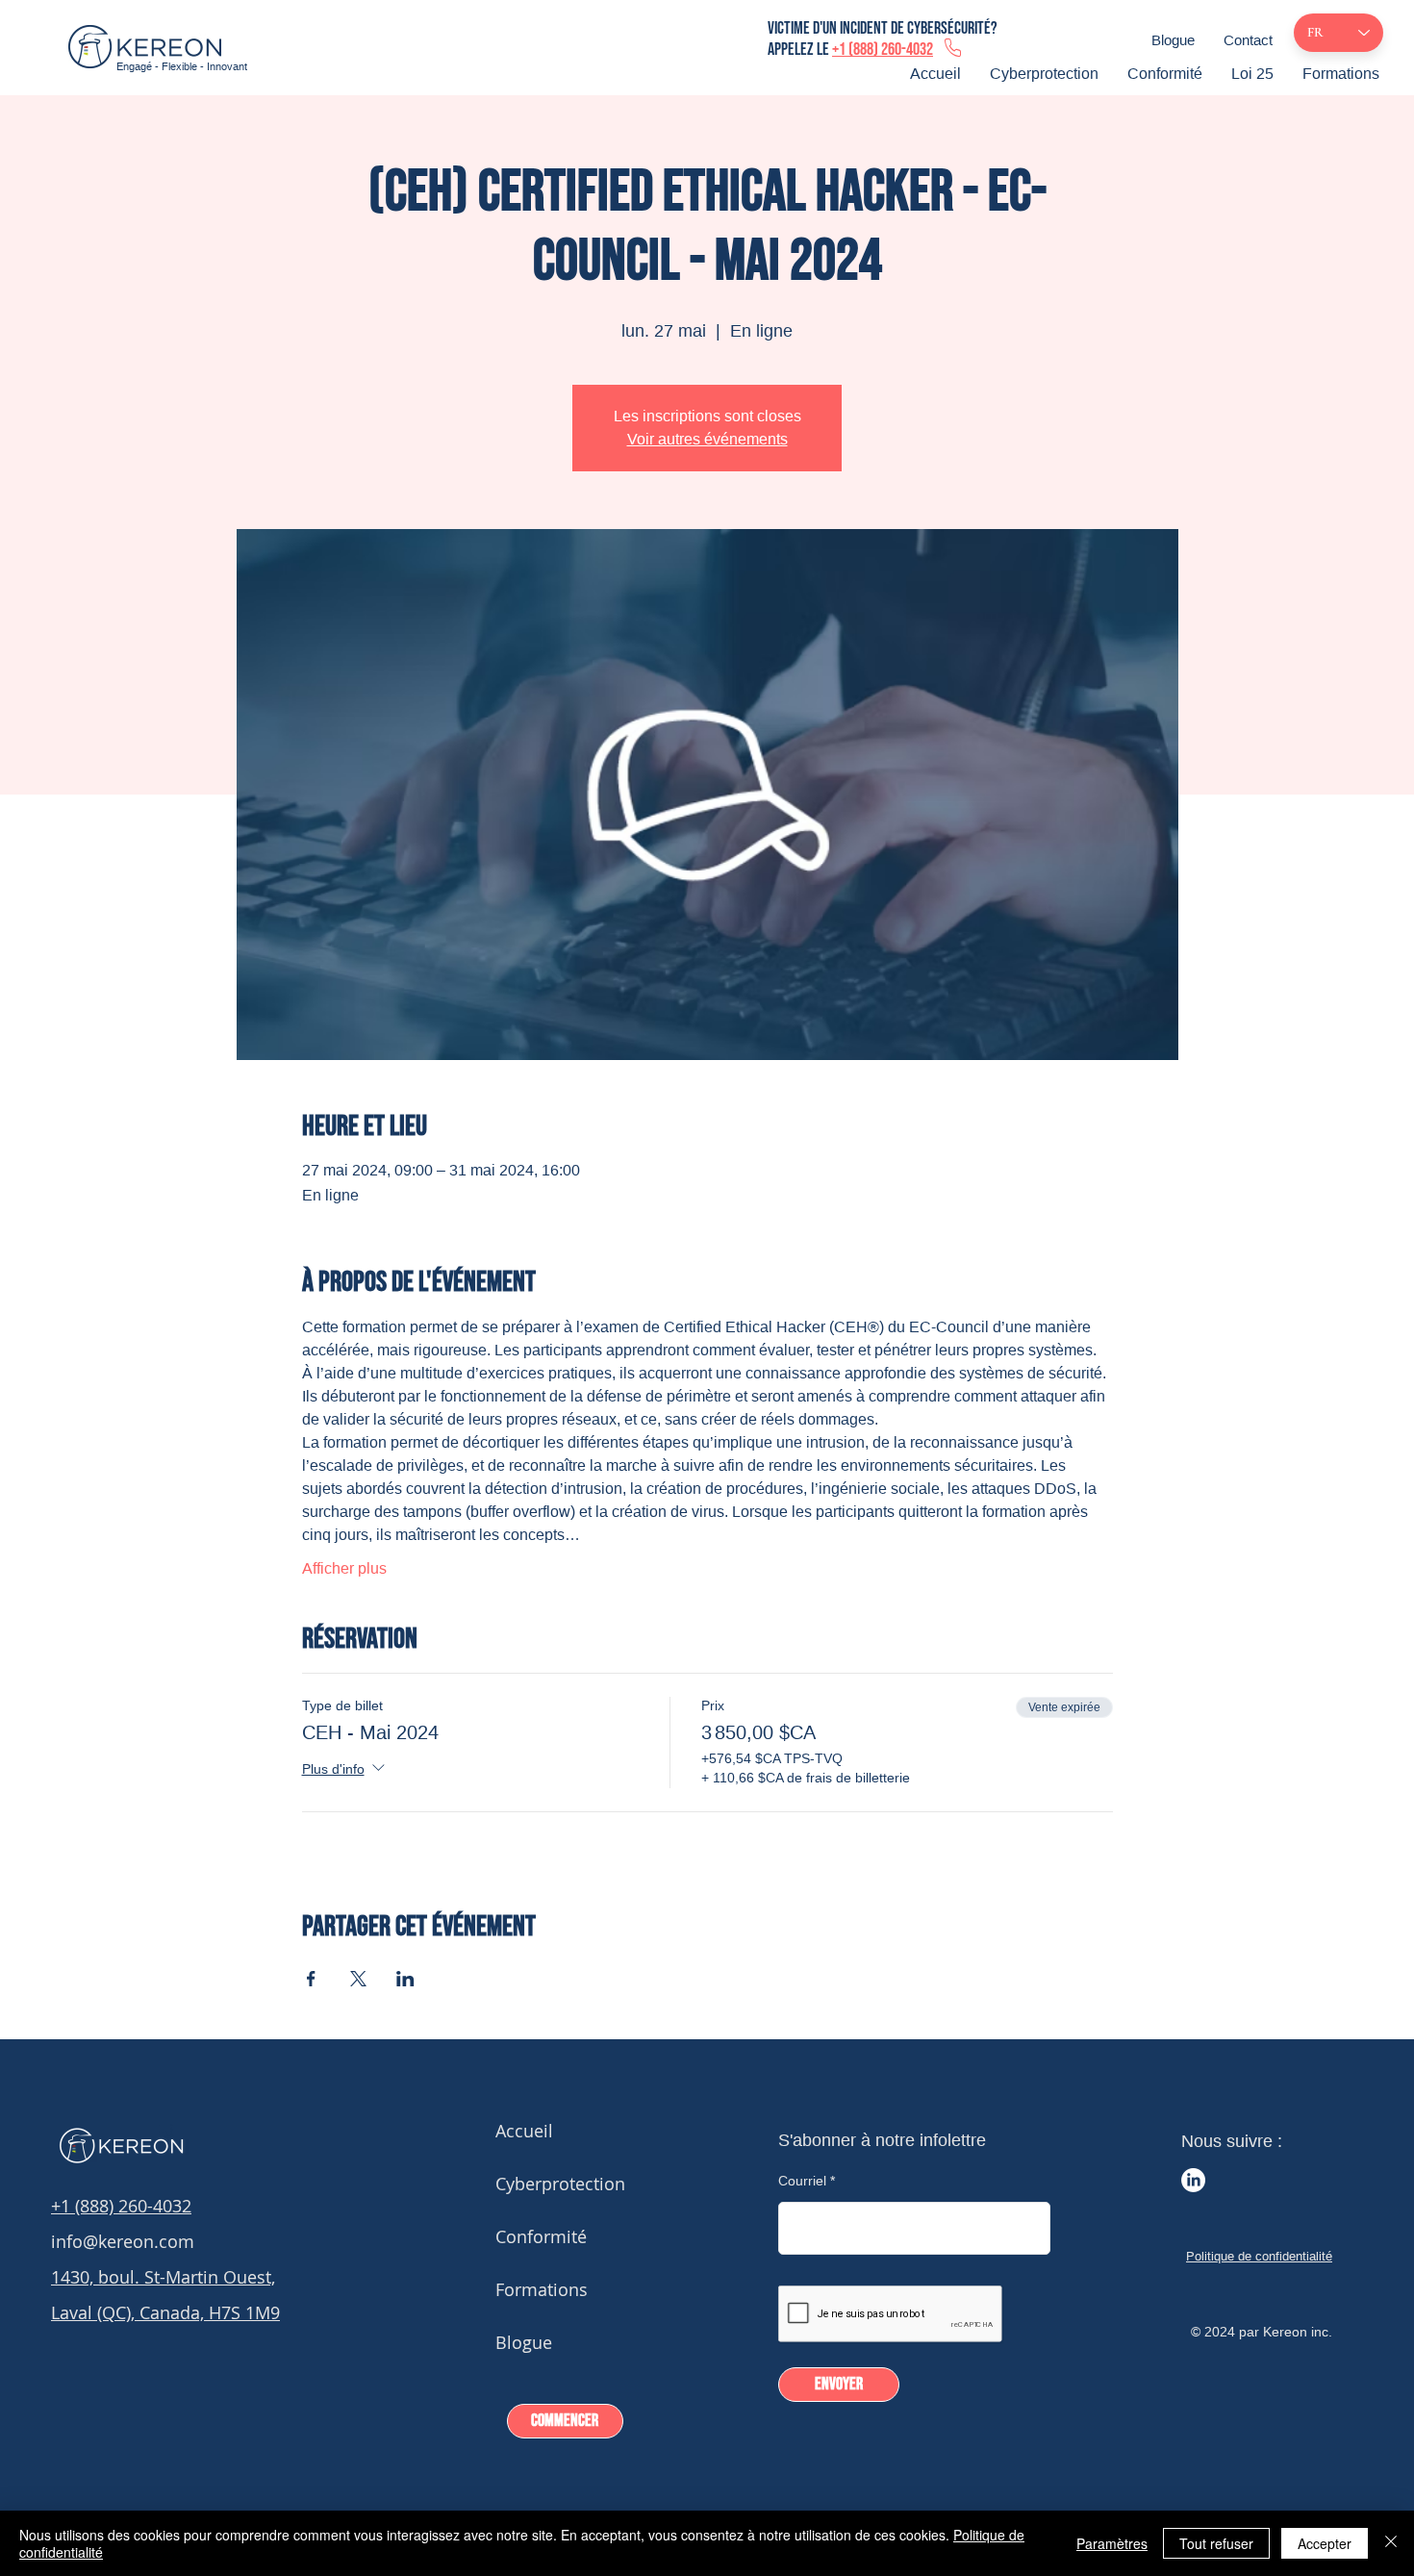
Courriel (802, 2181)
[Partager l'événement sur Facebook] (311, 1979)
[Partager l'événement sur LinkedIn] (405, 1979)
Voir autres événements (707, 439)
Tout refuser (1216, 2543)
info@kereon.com (123, 2241)
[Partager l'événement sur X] (358, 1979)
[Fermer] (1391, 2543)
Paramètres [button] (1112, 2543)
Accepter (1325, 2543)
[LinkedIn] (1193, 2180)
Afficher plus (344, 1568)
